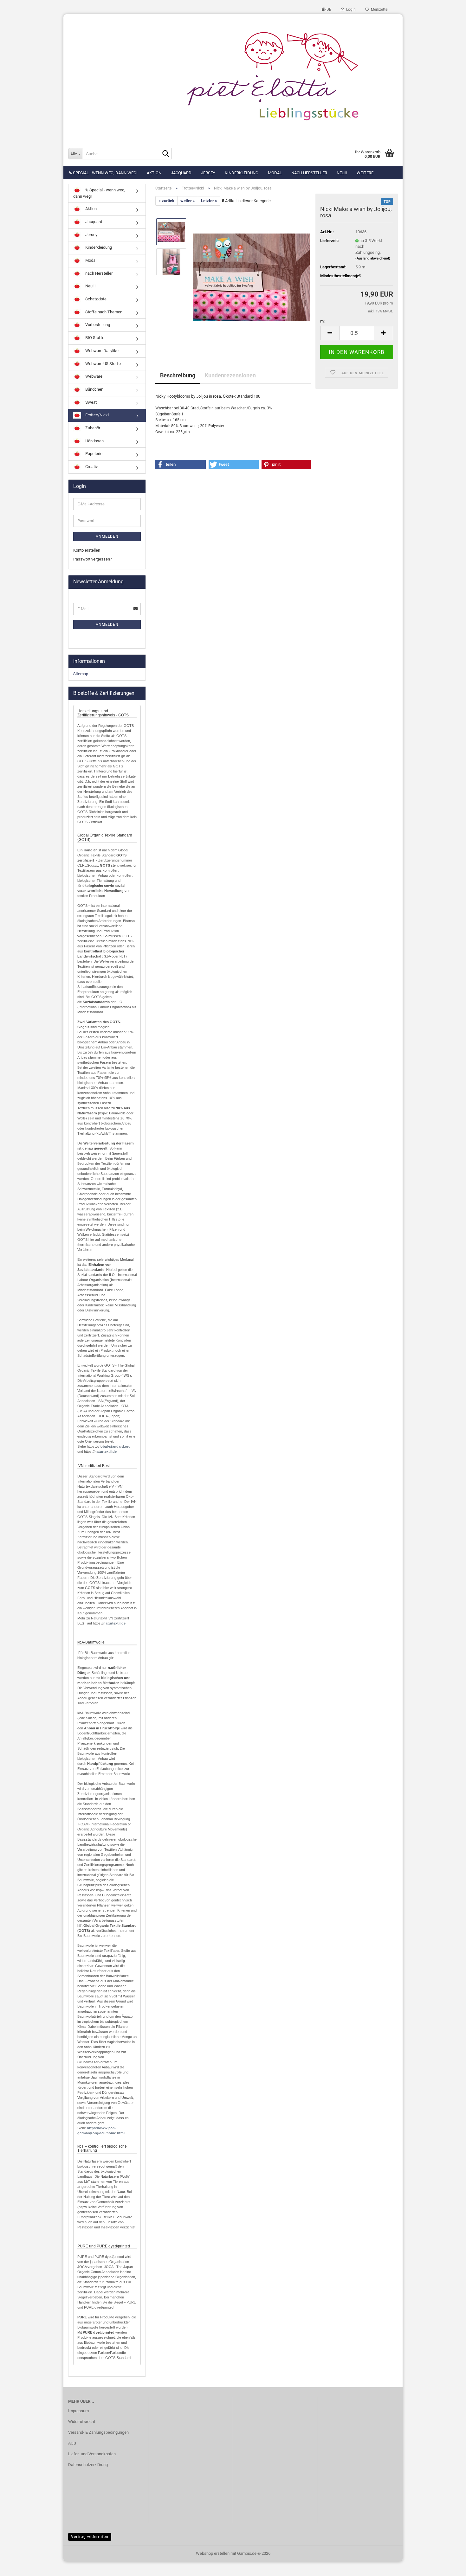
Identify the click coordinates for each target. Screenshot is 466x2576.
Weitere (365, 173)
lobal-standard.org (115, 1446)
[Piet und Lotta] (233, 78)
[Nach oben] (449, 2566)
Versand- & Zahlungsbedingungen (98, 2432)
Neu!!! (342, 173)
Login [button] (350, 10)
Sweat (91, 402)
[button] (327, 10)
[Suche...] (166, 154)
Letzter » (209, 201)
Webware (93, 376)
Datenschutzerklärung (88, 2465)
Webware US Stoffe (103, 364)
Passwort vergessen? (93, 559)
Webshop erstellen (213, 2553)
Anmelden (107, 536)
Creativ (91, 467)
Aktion (154, 173)
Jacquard (181, 173)
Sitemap (81, 674)
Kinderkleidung (242, 173)
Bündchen (94, 389)
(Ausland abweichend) (373, 258)
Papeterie (93, 454)
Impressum (78, 2411)
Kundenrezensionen (230, 375)
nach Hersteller (309, 173)
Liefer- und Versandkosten (92, 2454)
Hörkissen (94, 441)
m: (322, 321)
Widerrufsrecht (82, 2422)
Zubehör (92, 428)
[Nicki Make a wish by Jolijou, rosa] (251, 277)
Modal (275, 173)
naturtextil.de (106, 1451)
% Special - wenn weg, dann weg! (103, 173)
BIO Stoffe (94, 338)
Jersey (208, 173)
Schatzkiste (95, 299)
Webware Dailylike (101, 351)
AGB (72, 2443)
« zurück (166, 201)
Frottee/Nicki (97, 415)
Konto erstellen (87, 550)
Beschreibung (178, 375)
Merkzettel (379, 10)
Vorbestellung (97, 325)
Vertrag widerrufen (90, 2537)
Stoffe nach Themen (103, 312)
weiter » (188, 201)
